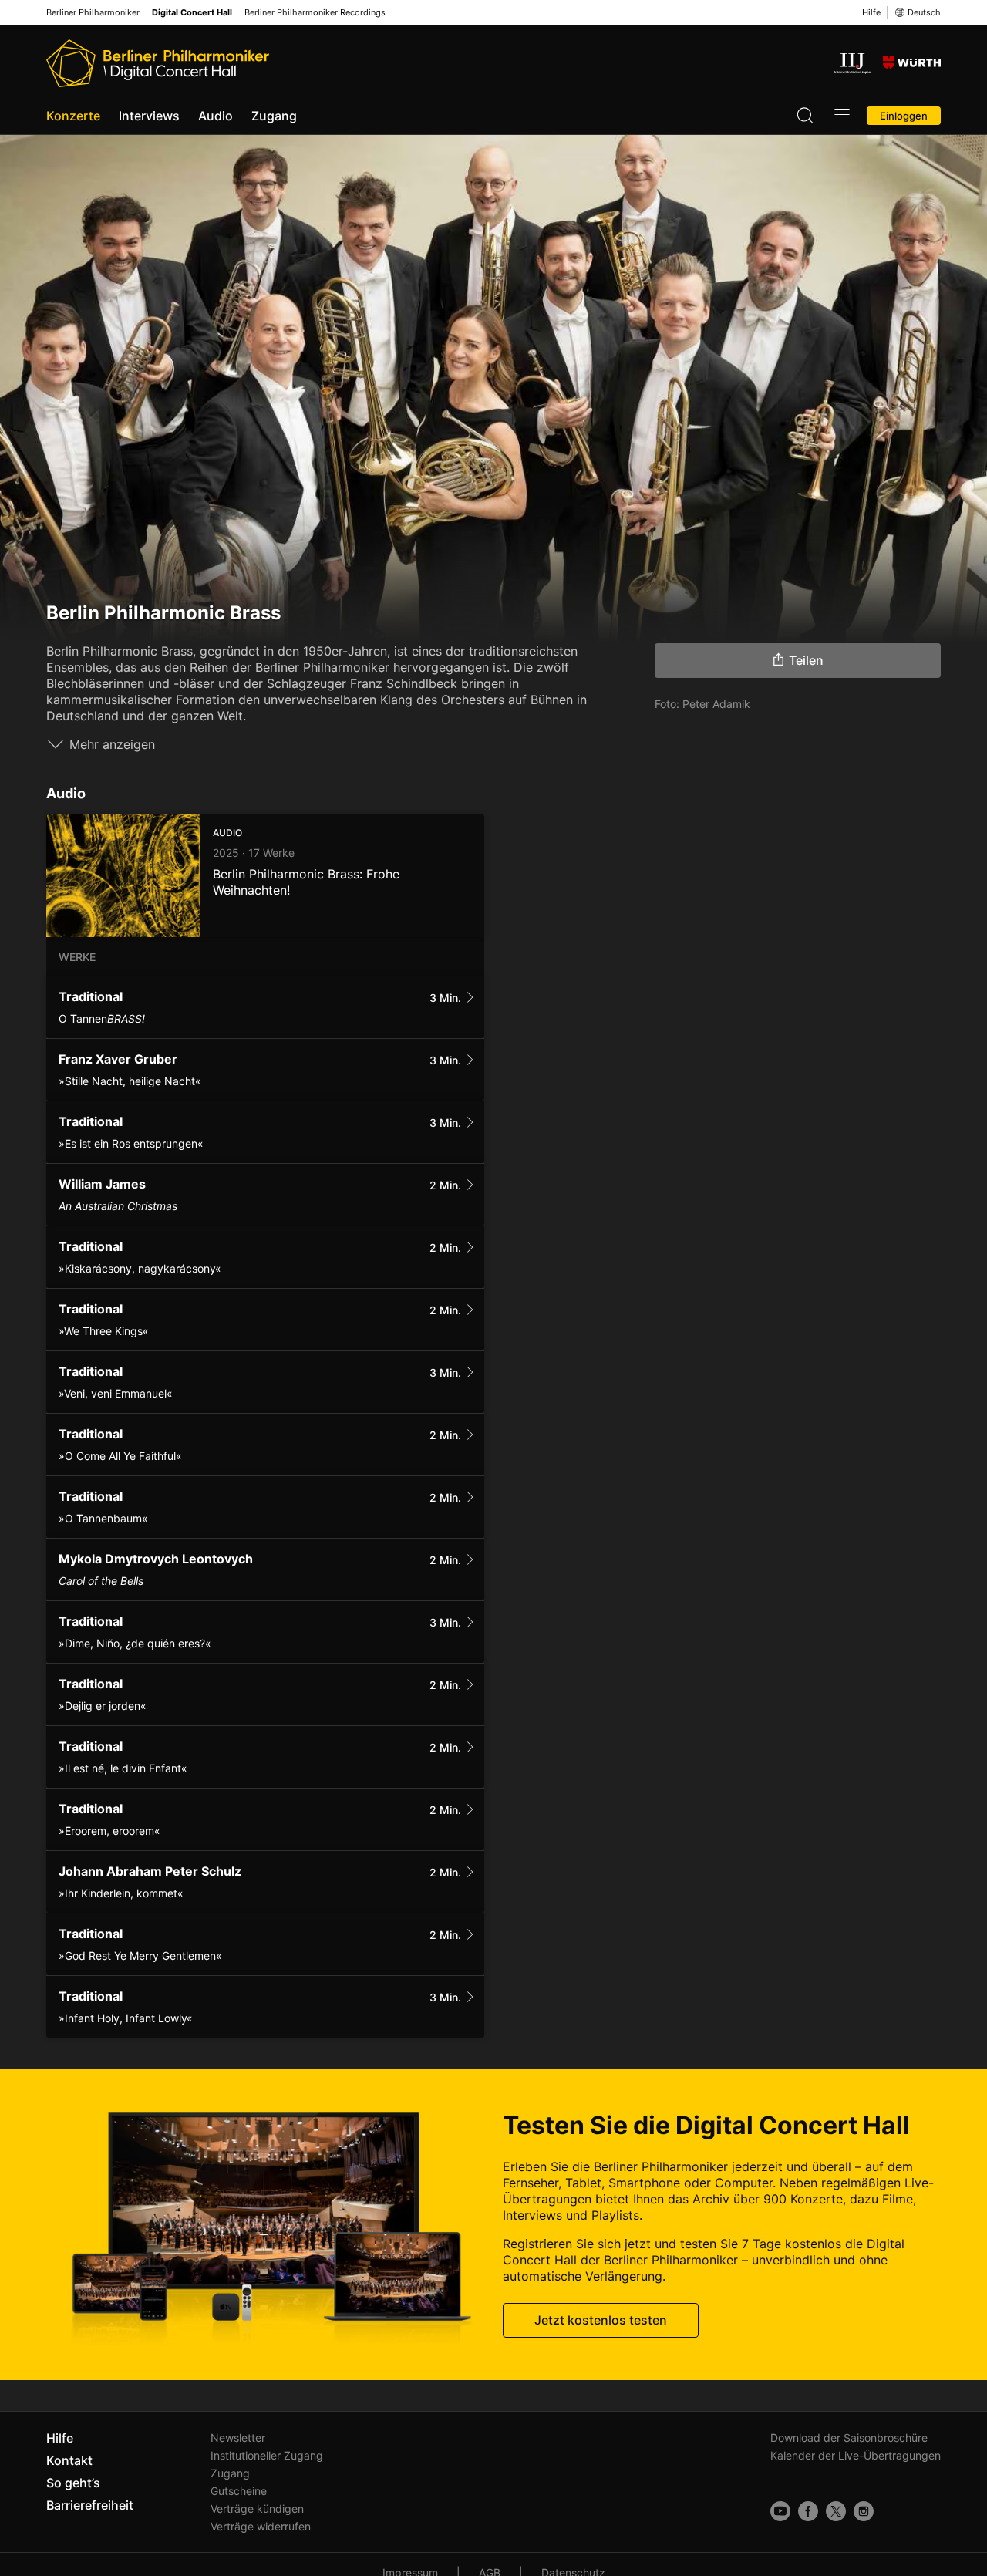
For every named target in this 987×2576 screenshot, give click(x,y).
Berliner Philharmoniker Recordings (315, 13)
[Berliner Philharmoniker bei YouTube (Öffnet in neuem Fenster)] (780, 2511)
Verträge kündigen (257, 2509)
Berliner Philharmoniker (93, 13)
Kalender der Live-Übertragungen (856, 2455)
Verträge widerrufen (261, 2526)
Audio (216, 116)
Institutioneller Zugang (267, 2455)
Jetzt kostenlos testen (601, 2321)
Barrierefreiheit (90, 2505)
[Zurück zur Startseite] (158, 63)
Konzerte (73, 116)
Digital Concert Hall (192, 13)
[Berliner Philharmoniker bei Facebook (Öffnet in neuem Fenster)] (808, 2511)
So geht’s (73, 2483)
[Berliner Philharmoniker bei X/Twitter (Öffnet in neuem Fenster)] (836, 2511)
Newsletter (238, 2438)
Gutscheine (239, 2491)
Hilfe (871, 12)
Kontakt (69, 2460)
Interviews (149, 116)
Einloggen (904, 116)
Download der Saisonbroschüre (849, 2438)
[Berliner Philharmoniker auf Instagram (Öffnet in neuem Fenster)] (864, 2511)
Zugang (274, 116)
